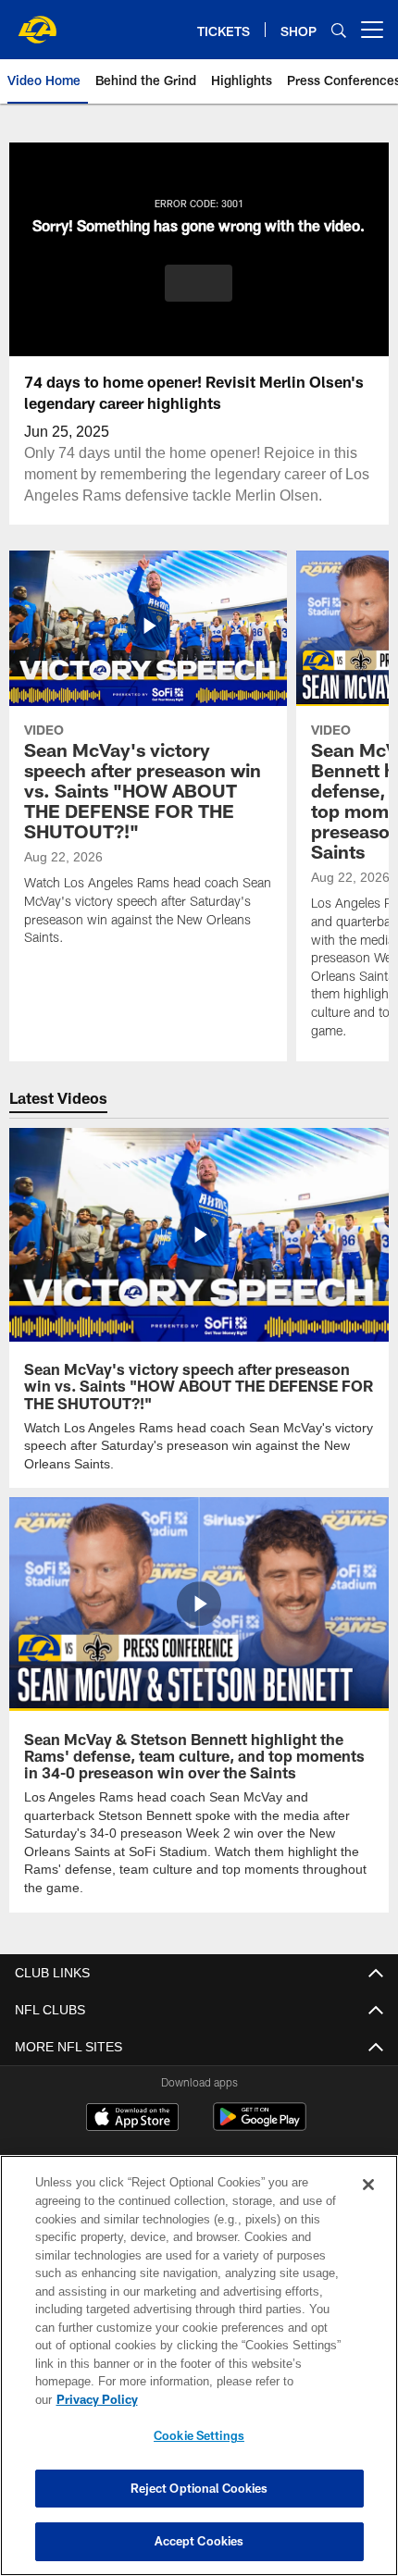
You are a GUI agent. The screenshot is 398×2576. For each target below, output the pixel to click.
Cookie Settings (199, 2435)
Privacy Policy (240, 2399)
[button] (199, 283)
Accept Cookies (199, 2541)
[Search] (339, 30)
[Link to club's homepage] (37, 22)
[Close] (368, 2203)
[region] (199, 2375)
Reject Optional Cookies (199, 2488)
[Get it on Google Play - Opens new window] (260, 2105)
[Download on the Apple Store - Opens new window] (132, 2099)
